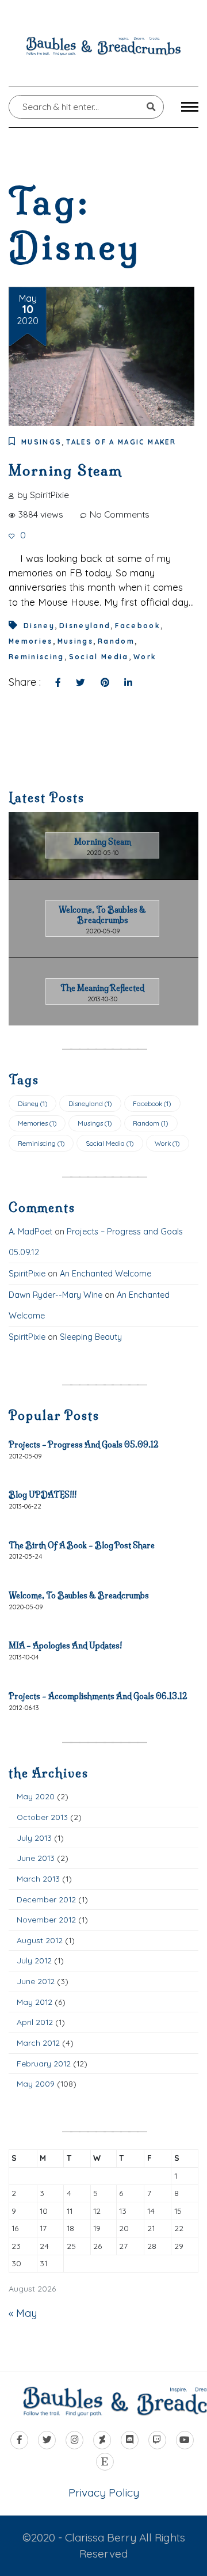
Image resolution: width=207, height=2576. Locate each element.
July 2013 (34, 1838)
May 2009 (36, 2083)
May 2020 (36, 1796)
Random (116, 641)
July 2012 (34, 1960)
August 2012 (40, 1940)
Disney (39, 626)
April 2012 (35, 2022)
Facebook (138, 626)
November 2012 (46, 1919)
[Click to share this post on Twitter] (80, 683)
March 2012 (38, 2043)
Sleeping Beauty (91, 1337)
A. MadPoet (30, 1232)
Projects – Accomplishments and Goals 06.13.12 (98, 1696)
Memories (31, 641)
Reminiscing (37, 657)
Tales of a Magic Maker (121, 442)
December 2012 (46, 1899)
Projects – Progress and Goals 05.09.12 (84, 1445)
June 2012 (36, 1981)
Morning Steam (66, 470)
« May (23, 2313)
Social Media (99, 657)
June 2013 (36, 1858)
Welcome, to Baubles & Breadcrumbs (79, 1595)
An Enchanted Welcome (106, 1274)
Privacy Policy (104, 2493)
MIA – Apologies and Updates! (65, 1646)
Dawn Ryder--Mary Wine (55, 1295)
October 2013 (42, 1817)
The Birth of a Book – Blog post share (82, 1545)
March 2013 (38, 1878)
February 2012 (44, 2063)
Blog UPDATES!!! (43, 1495)
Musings (41, 442)
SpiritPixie (27, 1274)
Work (145, 657)
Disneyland (85, 626)
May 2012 (34, 2002)
